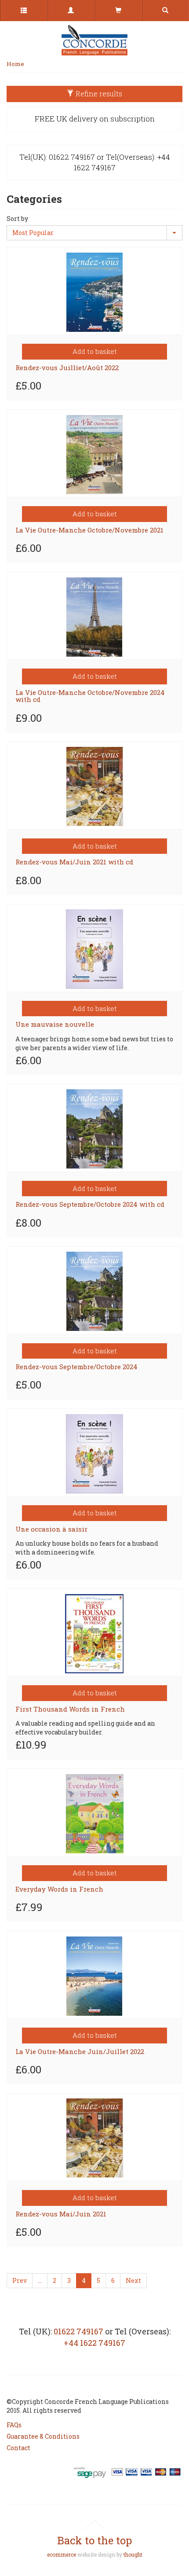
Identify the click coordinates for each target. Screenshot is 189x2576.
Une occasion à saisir (51, 1529)
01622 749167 (78, 2331)
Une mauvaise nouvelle (55, 1024)
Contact (18, 2448)
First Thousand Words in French (70, 1709)
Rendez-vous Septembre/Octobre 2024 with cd (90, 1204)
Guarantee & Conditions (43, 2436)
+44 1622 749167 (94, 2343)
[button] (71, 11)
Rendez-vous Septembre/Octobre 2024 (76, 1367)
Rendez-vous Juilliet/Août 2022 (67, 367)
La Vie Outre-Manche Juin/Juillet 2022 (80, 2051)
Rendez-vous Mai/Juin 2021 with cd (74, 862)
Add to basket (95, 351)
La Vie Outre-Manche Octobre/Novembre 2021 (89, 530)
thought (133, 2554)
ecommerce (62, 2554)
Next (133, 2280)
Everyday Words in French (59, 1889)
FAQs (14, 2425)
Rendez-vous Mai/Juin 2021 (61, 2214)
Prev (20, 2280)
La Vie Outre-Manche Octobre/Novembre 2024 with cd (90, 696)
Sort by (17, 219)
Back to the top (94, 2540)
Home (15, 64)
